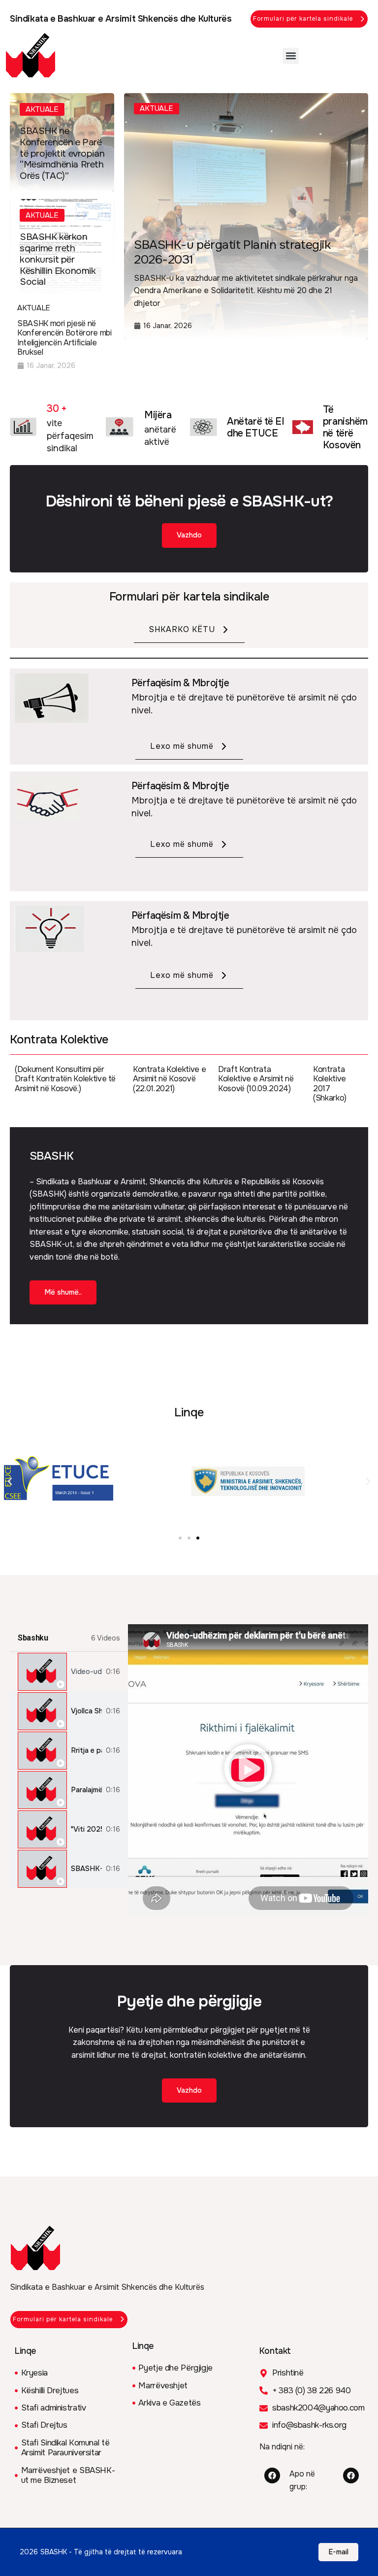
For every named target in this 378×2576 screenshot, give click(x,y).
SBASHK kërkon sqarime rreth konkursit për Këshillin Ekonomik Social (58, 259)
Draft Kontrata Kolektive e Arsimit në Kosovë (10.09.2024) (256, 1079)
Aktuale (42, 109)
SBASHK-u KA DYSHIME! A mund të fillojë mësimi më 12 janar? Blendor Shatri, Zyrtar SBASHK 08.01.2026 (86, 1869)
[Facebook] (272, 2476)
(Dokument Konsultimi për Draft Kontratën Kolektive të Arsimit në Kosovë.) (65, 1079)
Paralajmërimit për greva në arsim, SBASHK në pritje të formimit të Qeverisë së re (86, 1790)
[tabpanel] (248, 1770)
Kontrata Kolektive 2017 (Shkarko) (330, 1084)
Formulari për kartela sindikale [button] (303, 19)
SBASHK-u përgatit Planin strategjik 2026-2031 (232, 252)
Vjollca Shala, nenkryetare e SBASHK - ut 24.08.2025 (86, 1711)
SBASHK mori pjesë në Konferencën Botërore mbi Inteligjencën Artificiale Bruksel (64, 338)
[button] (291, 56)
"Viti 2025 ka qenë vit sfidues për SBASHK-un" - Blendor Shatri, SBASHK (86, 1829)
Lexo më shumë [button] (182, 746)
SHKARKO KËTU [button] (182, 629)
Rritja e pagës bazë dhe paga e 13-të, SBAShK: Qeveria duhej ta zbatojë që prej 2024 (86, 1751)
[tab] (69, 1672)
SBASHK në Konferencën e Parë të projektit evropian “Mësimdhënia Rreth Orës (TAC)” (62, 153)
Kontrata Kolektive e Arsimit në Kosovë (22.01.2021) (169, 1079)
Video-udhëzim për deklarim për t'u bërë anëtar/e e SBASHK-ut (86, 1672)
